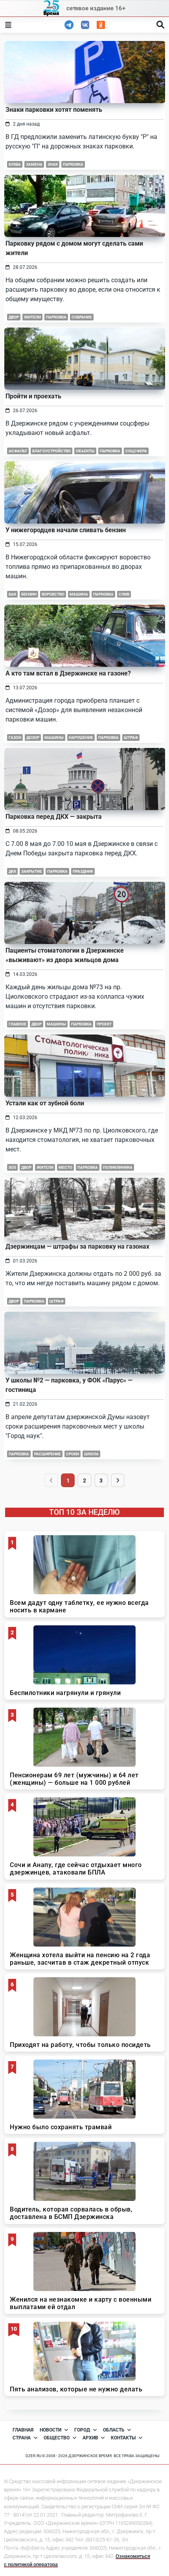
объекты (85, 451)
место (65, 1167)
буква (15, 164)
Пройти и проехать (33, 396)
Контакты (123, 2438)
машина (79, 594)
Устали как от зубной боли (45, 1103)
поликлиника (118, 1167)
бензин (29, 594)
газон (15, 737)
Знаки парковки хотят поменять (54, 110)
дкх (12, 871)
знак (53, 164)
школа (91, 1454)
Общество (57, 2438)
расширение (48, 1454)
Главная (23, 2430)
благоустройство (51, 451)
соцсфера (136, 451)
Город (82, 2430)
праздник (83, 871)
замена (34, 164)
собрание (82, 317)
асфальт (18, 451)
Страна (22, 2438)
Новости (51, 2430)
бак (12, 594)
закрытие (32, 871)
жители (32, 317)
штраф (131, 737)
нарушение (81, 737)
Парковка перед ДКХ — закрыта (54, 817)
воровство (53, 594)
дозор (33, 737)
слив (124, 594)
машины (54, 737)
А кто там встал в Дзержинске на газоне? (68, 673)
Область (114, 2430)
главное (17, 1024)
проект (104, 1024)
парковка (73, 164)
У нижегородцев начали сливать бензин (66, 530)
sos (12, 1167)
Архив (90, 2438)
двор (14, 317)
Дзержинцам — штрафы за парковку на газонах (77, 1246)
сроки (73, 1454)
